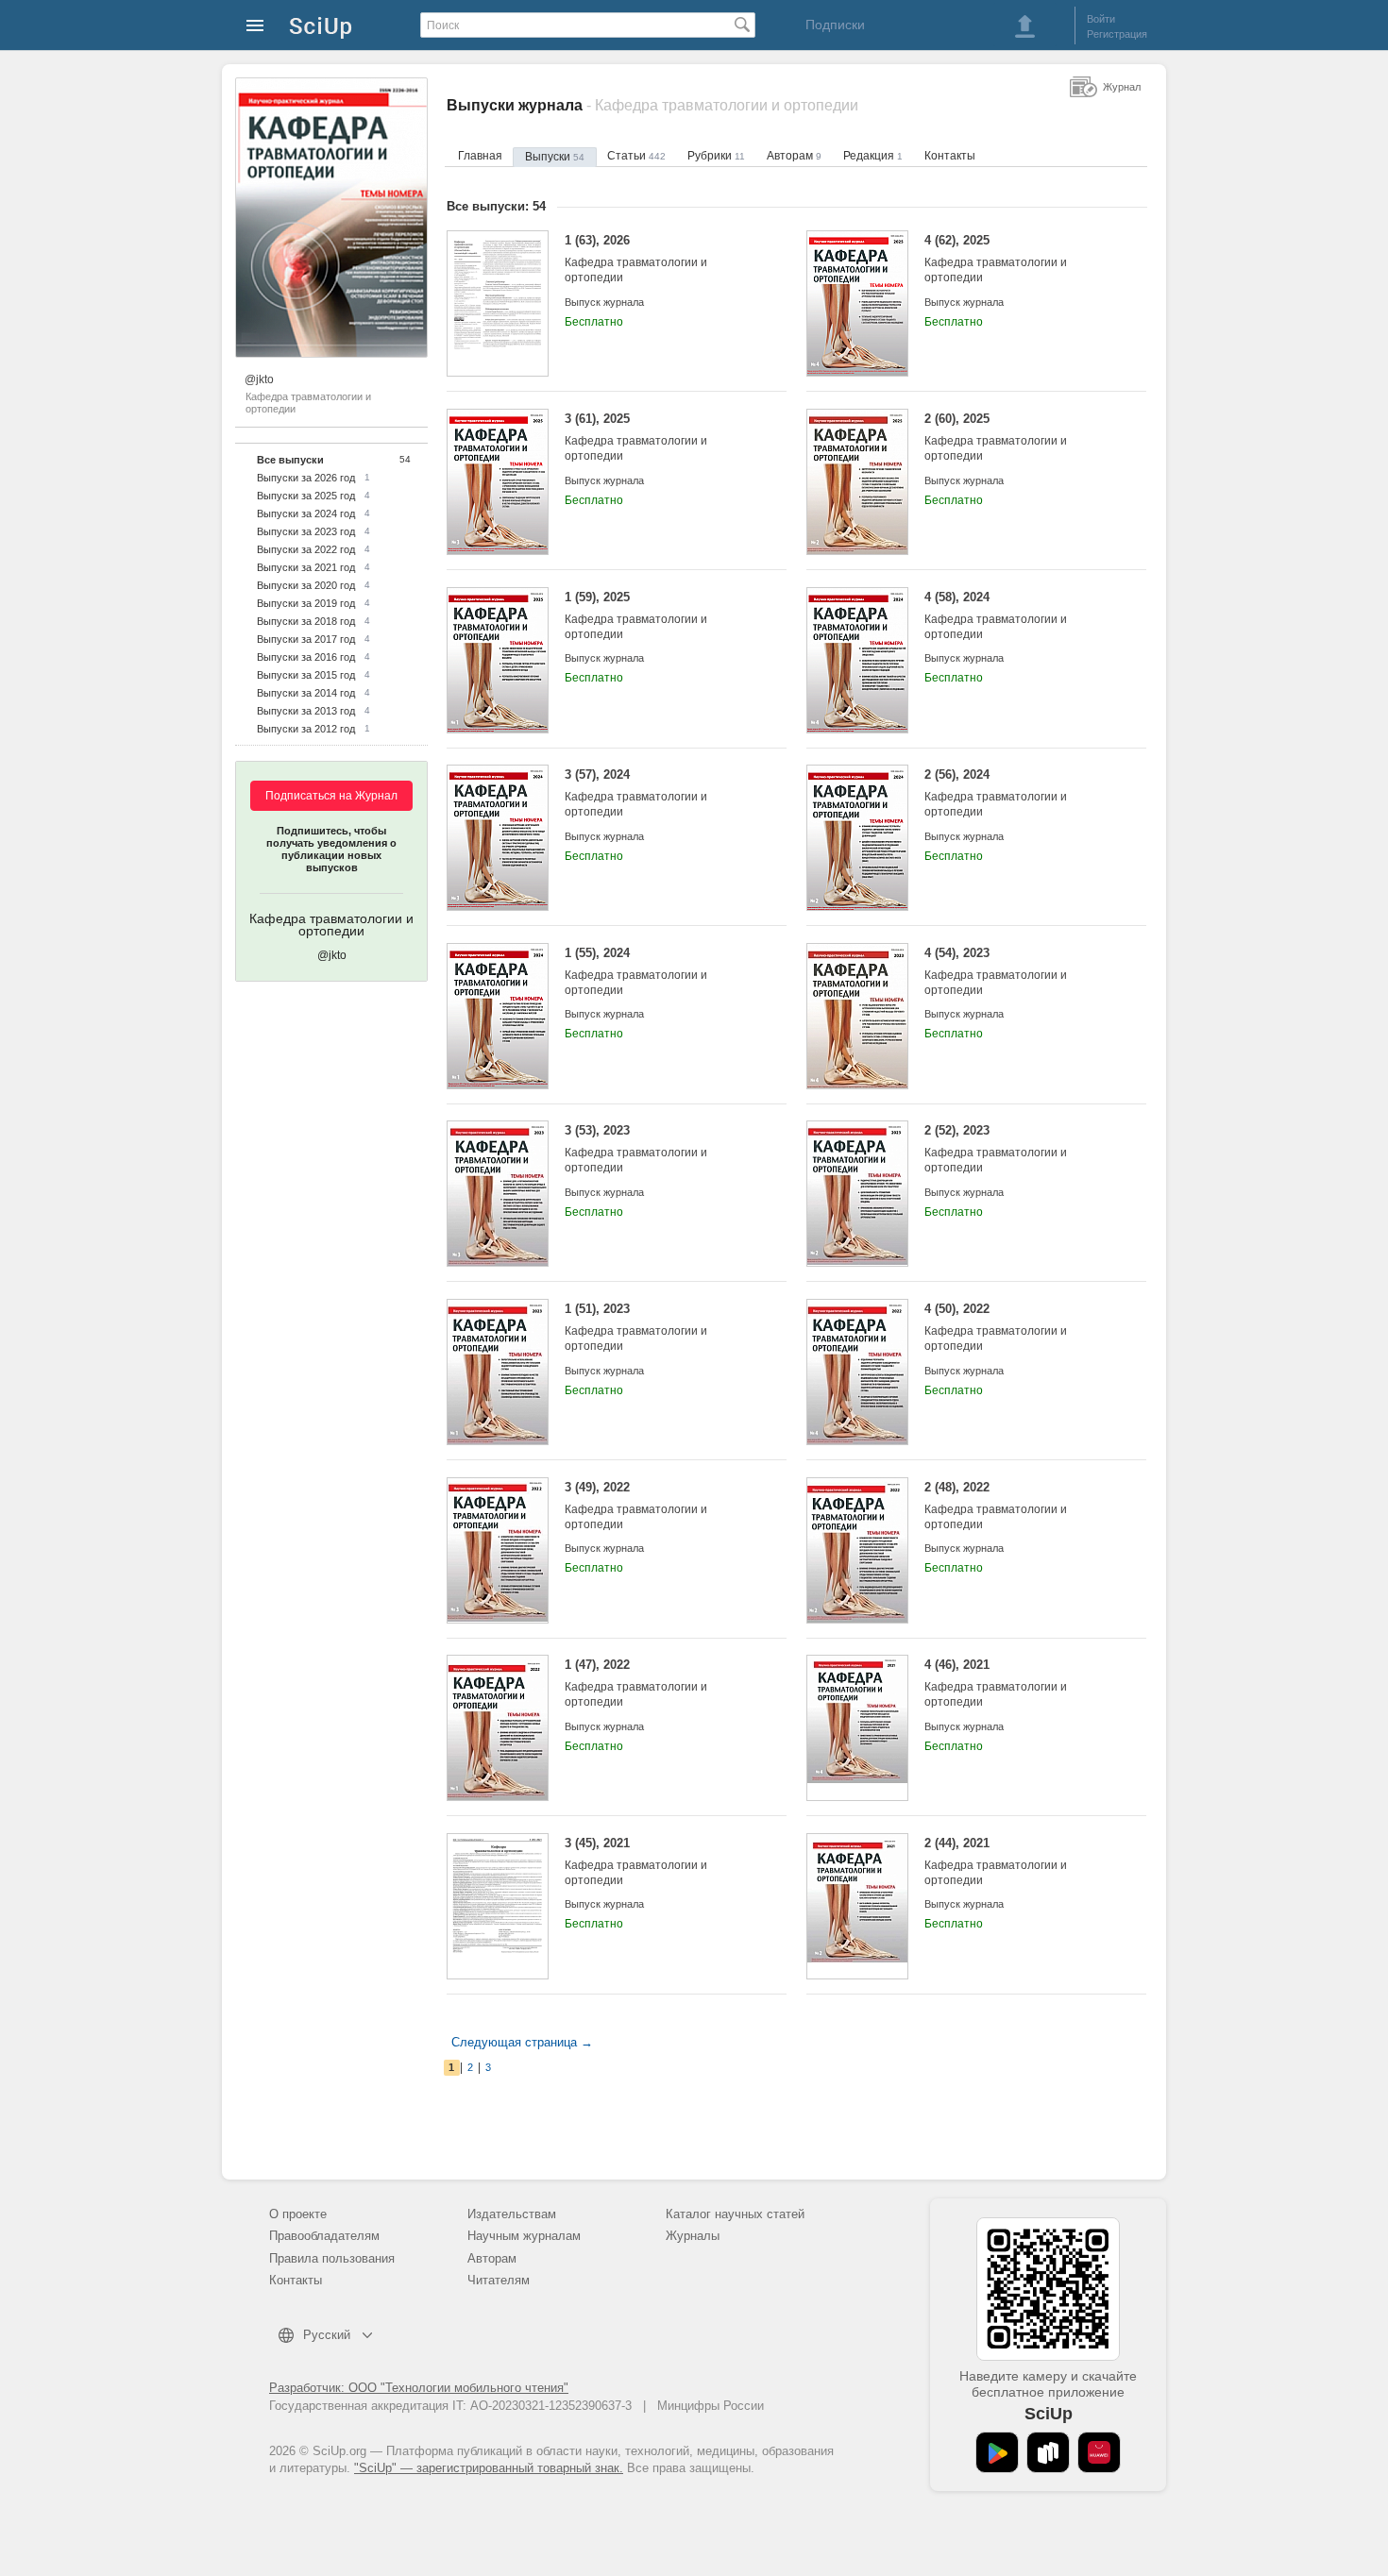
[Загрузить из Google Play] (997, 2452)
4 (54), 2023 (996, 971)
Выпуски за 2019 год (306, 603)
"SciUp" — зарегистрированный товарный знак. (489, 2468)
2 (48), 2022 (996, 1506)
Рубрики (716, 156)
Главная (480, 156)
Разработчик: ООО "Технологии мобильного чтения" (419, 2388)
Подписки (835, 25)
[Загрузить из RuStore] (1048, 2452)
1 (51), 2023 (636, 1327)
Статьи (636, 156)
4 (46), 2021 (996, 1683)
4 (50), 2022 (996, 1327)
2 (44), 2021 (996, 1861)
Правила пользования (332, 2258)
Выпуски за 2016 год (306, 657)
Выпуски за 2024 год (306, 514)
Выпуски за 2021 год (306, 567)
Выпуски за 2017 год (306, 639)
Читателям (499, 2280)
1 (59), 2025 (636, 615)
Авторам (794, 156)
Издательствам (512, 2214)
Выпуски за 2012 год (306, 729)
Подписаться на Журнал (331, 796)
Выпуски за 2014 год (306, 693)
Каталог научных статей (735, 2214)
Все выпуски (290, 460)
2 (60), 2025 (996, 437)
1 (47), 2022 (636, 1683)
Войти (1101, 19)
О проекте (298, 2214)
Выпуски (555, 157)
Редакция (873, 156)
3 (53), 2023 (636, 1149)
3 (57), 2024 (636, 793)
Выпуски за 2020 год (306, 585)
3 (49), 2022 (636, 1506)
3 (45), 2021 (636, 1861)
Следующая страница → (522, 2042)
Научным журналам (524, 2236)
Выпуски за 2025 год (306, 496)
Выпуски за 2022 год (306, 549)
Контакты (950, 156)
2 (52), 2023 (996, 1149)
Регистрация (1117, 34)
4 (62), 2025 (996, 259)
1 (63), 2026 (636, 259)
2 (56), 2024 (996, 793)
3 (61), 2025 (636, 437)
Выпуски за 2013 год (306, 711)
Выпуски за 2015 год (306, 675)
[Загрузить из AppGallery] (1099, 2452)
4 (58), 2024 (996, 615)
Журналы (693, 2236)
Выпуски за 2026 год (306, 478)
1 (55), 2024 (636, 971)
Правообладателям (324, 2236)
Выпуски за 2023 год (306, 531)
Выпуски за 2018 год (306, 621)
